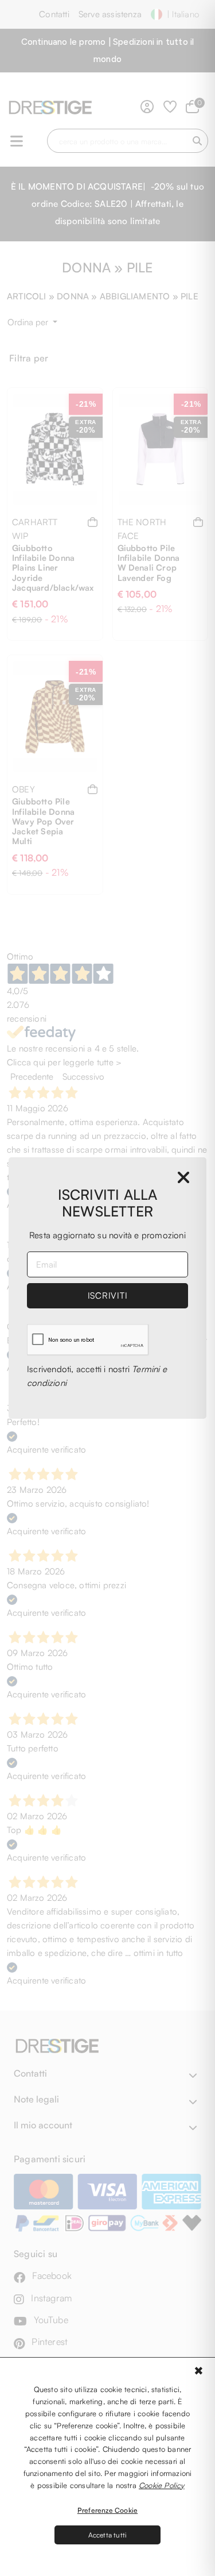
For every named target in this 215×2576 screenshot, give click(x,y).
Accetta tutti (108, 2535)
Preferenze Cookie (107, 2510)
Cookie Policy (162, 2485)
